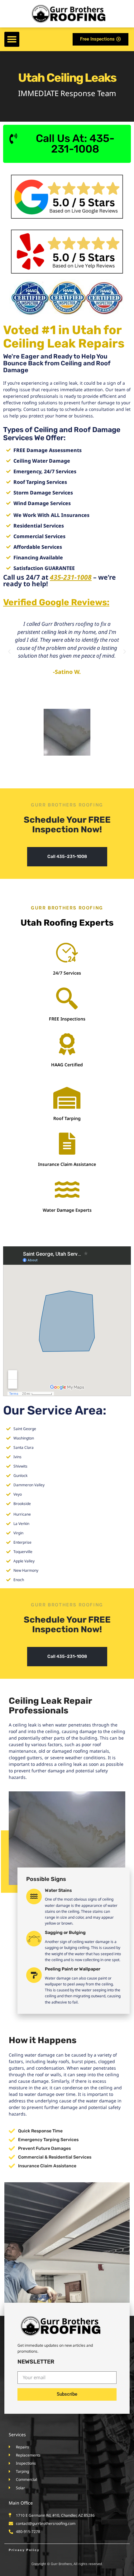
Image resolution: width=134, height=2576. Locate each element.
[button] (12, 39)
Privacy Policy (24, 2550)
